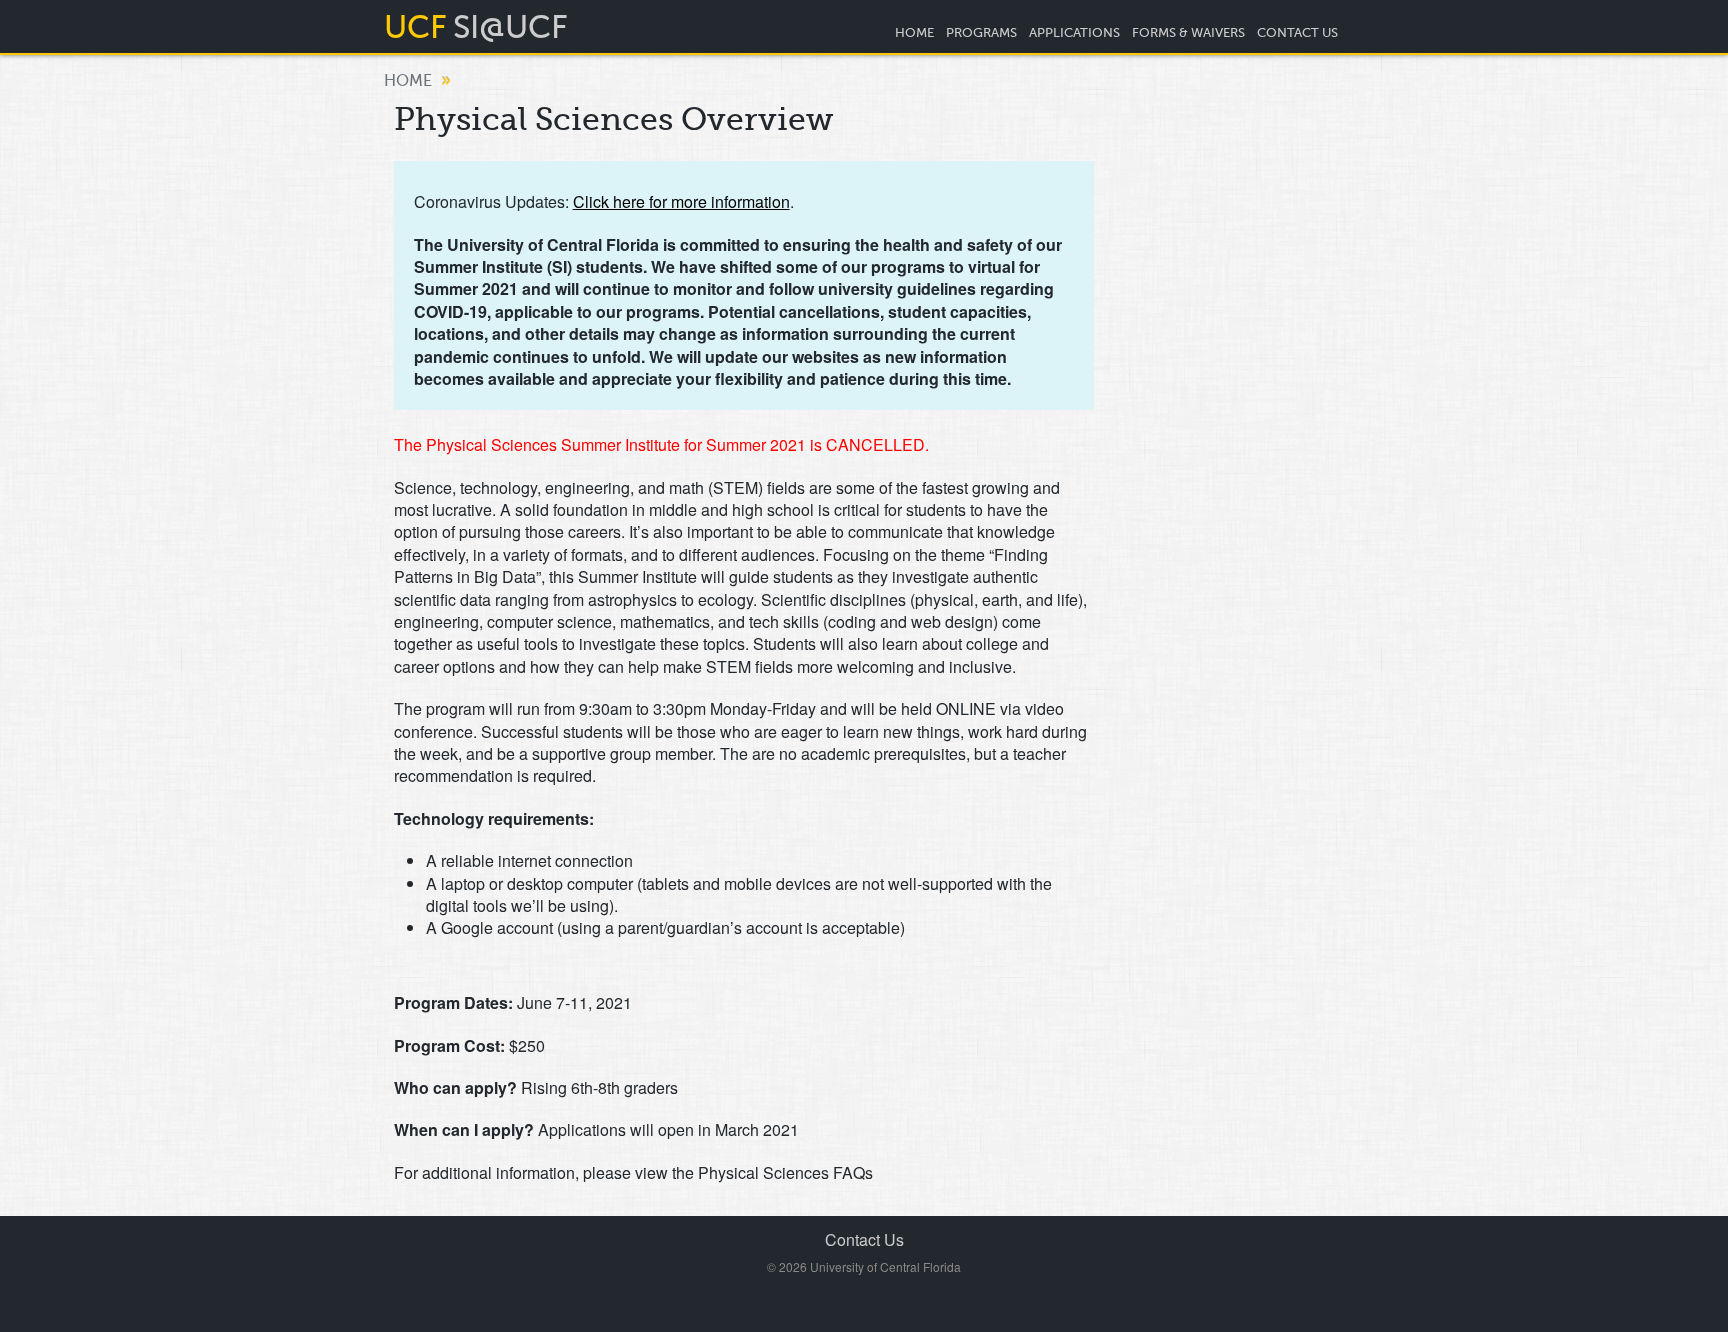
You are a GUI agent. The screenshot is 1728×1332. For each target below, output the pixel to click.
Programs (981, 33)
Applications (1074, 33)
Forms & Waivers (1188, 33)
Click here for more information (681, 201)
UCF (415, 27)
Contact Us (1297, 33)
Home (914, 33)
